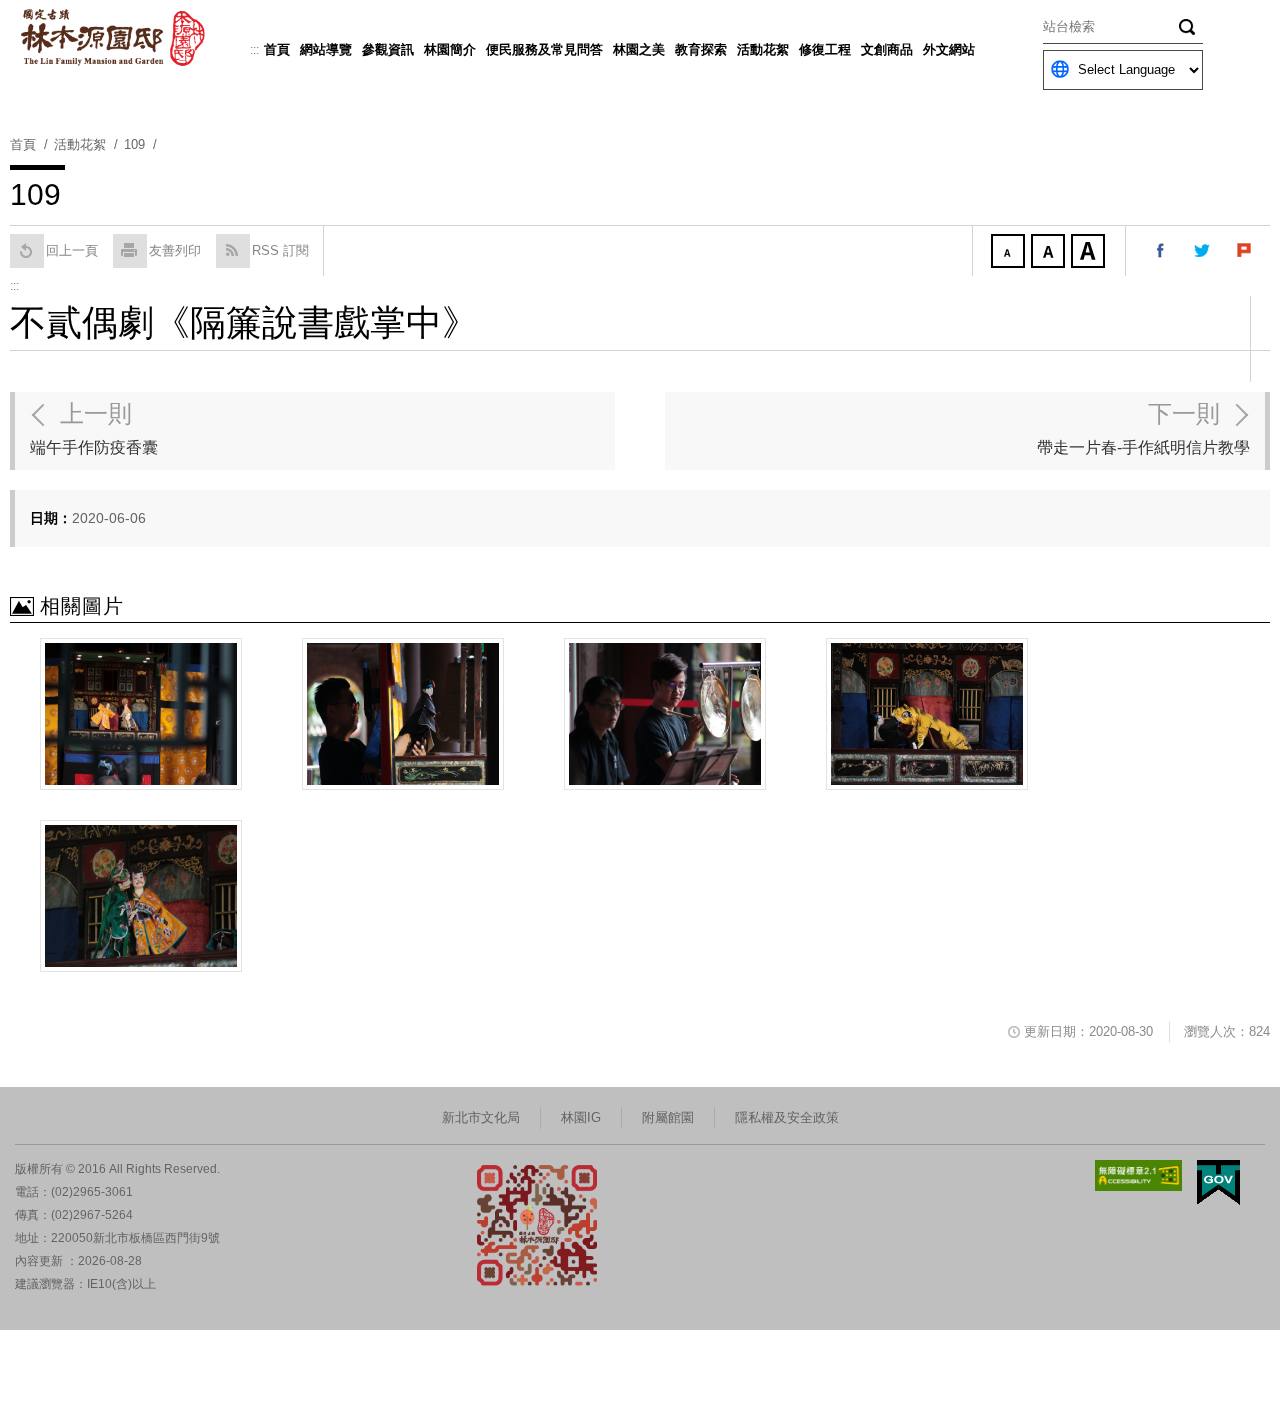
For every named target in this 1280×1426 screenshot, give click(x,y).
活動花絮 (763, 49)
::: (254, 50)
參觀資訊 (388, 49)
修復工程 (825, 49)
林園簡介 (450, 49)
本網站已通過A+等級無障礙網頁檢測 (1139, 1175)
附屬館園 (668, 1117)
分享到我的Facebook (1161, 251)
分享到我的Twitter (1203, 251)
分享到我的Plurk (1245, 251)
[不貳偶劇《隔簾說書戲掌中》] (141, 714)
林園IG (581, 1117)
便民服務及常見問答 (544, 49)
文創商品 (887, 49)
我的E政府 (1218, 1182)
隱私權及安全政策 (787, 1117)
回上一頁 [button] (72, 250)
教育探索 (701, 49)
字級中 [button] (1050, 253)
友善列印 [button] (175, 250)
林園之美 (639, 49)
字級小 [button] (1010, 253)
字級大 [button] (1090, 253)
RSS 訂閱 (280, 250)
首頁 (277, 49)
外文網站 (949, 49)
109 (134, 144)
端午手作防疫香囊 (94, 428)
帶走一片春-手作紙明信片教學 (1143, 428)
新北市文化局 (481, 1117)
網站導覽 (326, 49)
